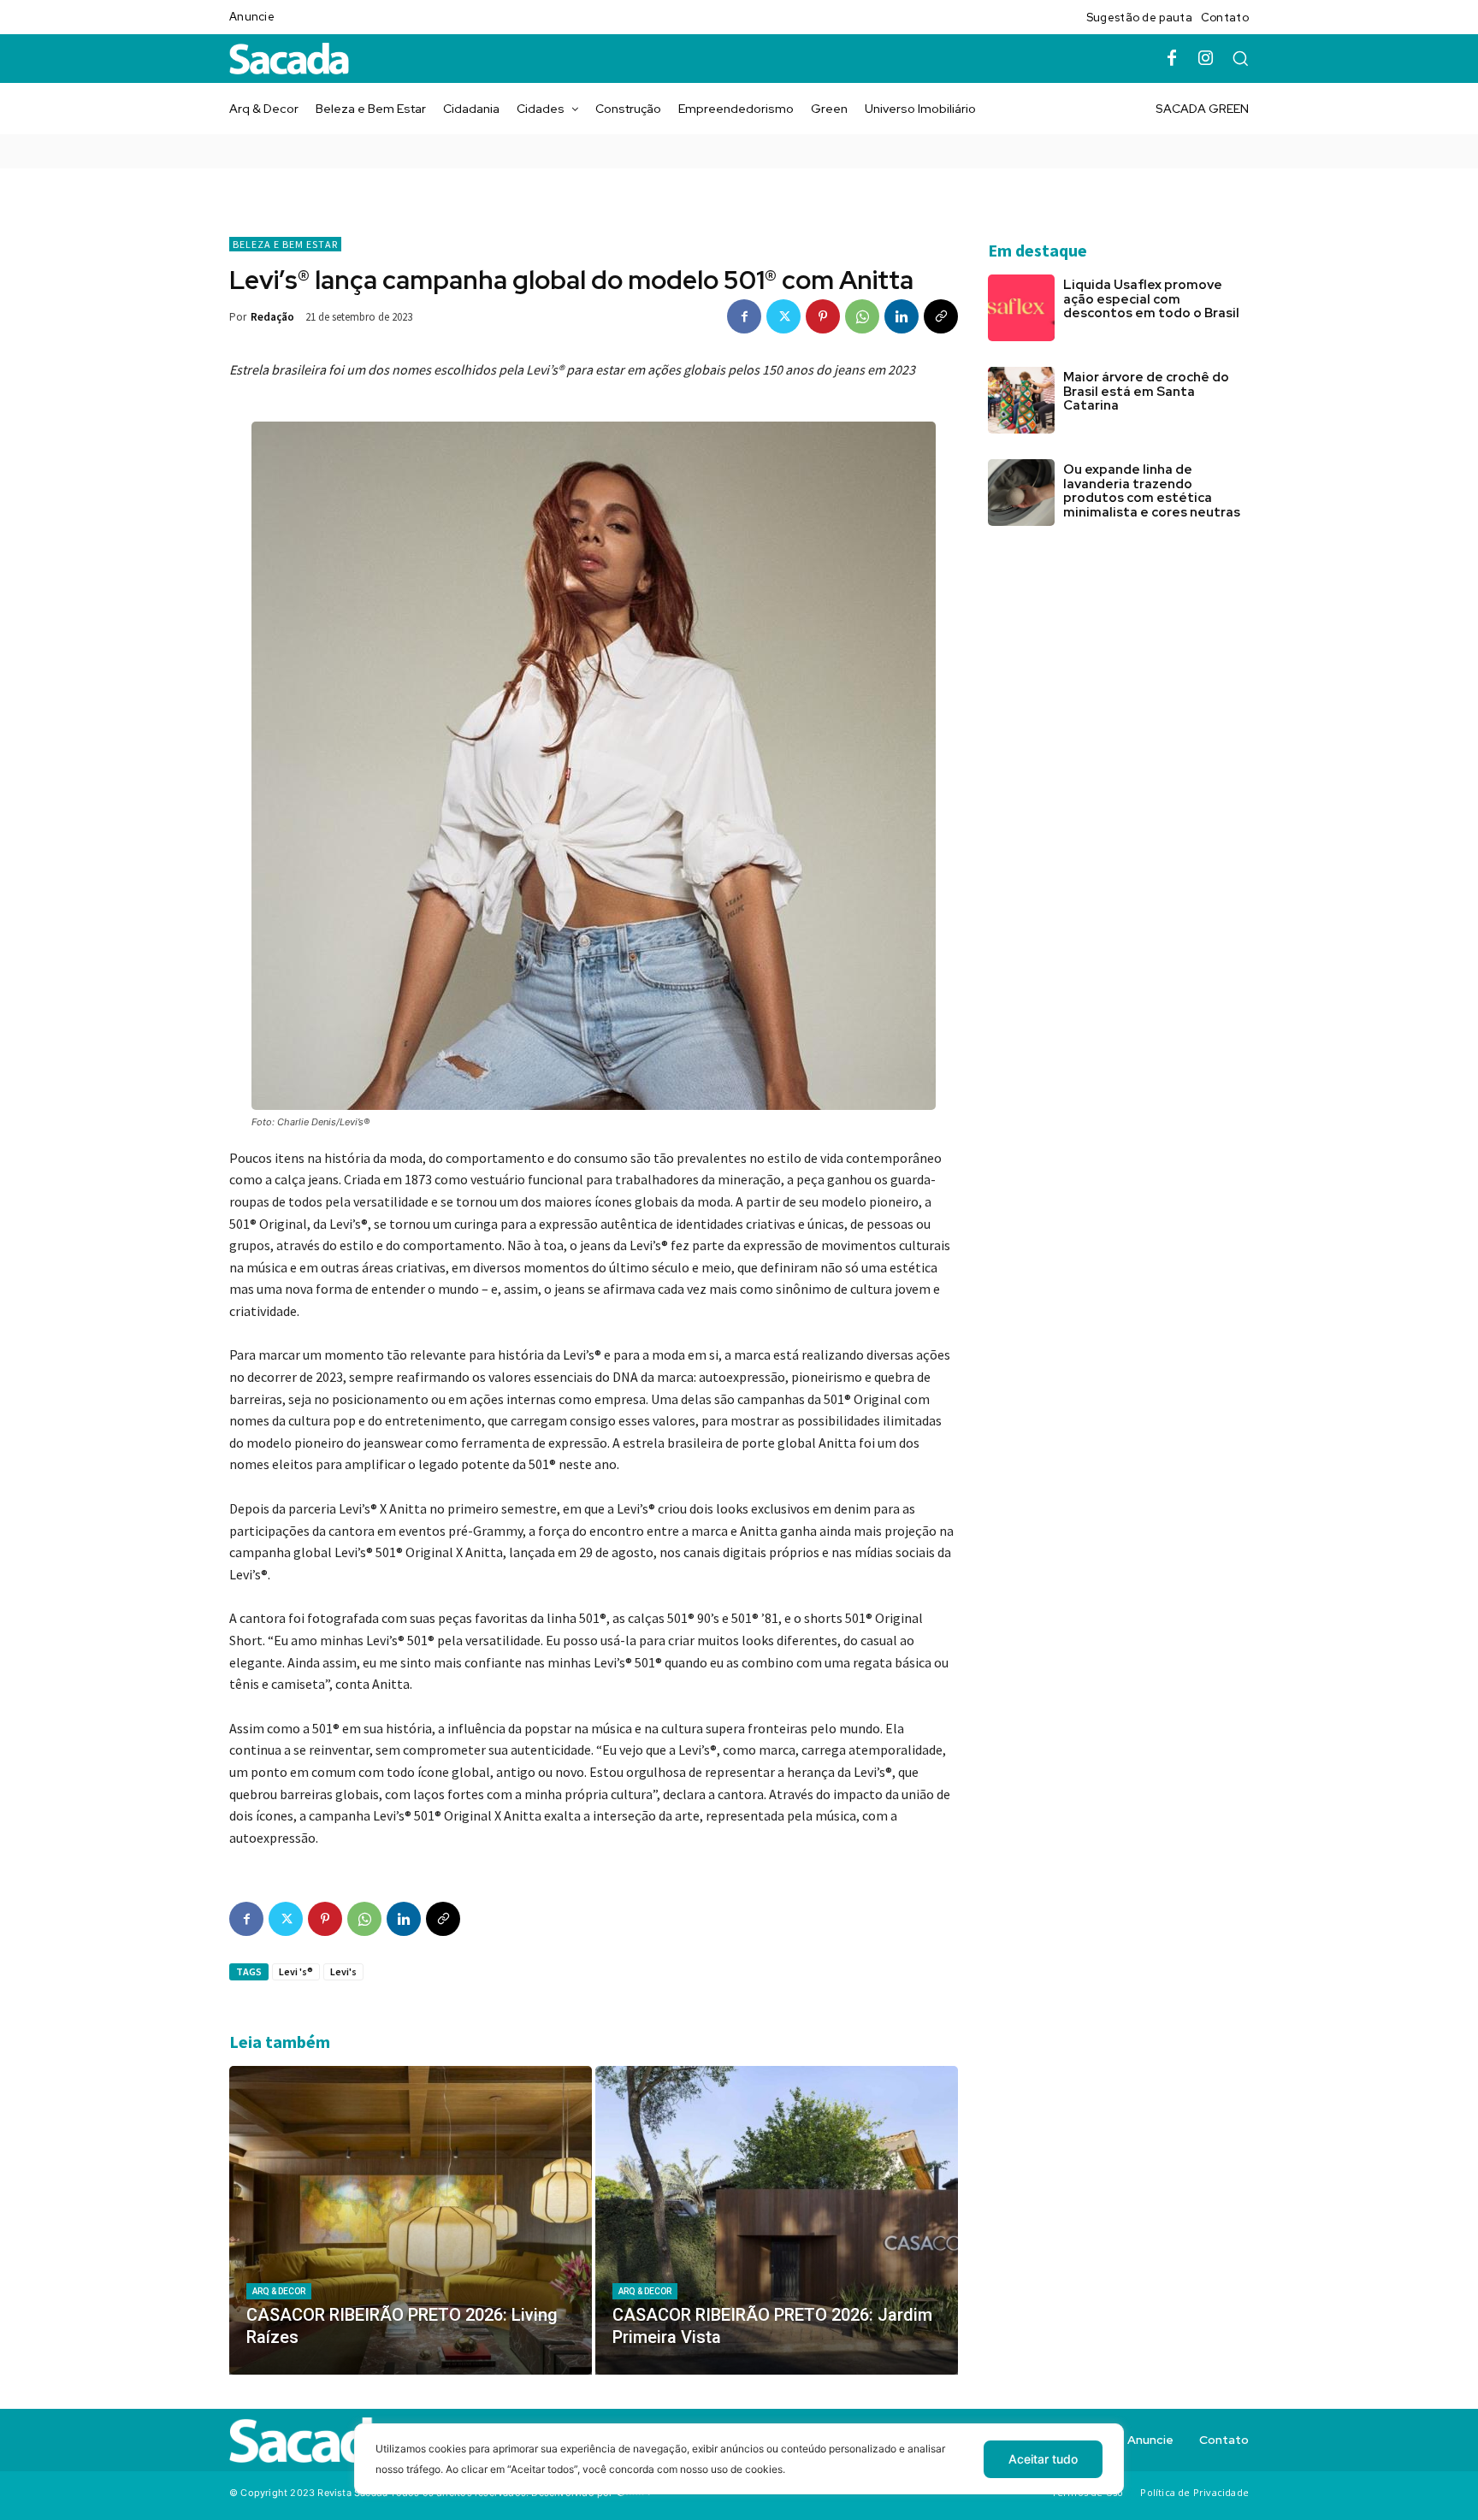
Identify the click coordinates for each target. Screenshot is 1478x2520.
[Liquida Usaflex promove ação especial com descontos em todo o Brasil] (1021, 308)
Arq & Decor (279, 2291)
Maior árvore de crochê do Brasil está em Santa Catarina (1146, 391)
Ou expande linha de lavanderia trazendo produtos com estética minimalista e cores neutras (1153, 491)
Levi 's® (296, 1971)
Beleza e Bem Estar (285, 244)
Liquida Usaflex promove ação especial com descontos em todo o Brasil (1151, 299)
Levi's (343, 1971)
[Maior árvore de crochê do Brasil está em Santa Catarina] (1021, 400)
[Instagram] (1206, 59)
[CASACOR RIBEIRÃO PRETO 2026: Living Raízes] (411, 2220)
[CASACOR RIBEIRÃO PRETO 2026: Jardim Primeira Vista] (777, 2220)
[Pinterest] (823, 316)
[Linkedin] (902, 316)
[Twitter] (783, 316)
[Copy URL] (941, 316)
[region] (739, 2472)
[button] (1240, 58)
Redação (272, 317)
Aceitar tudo (1043, 2459)
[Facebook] (1172, 59)
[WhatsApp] (862, 316)
